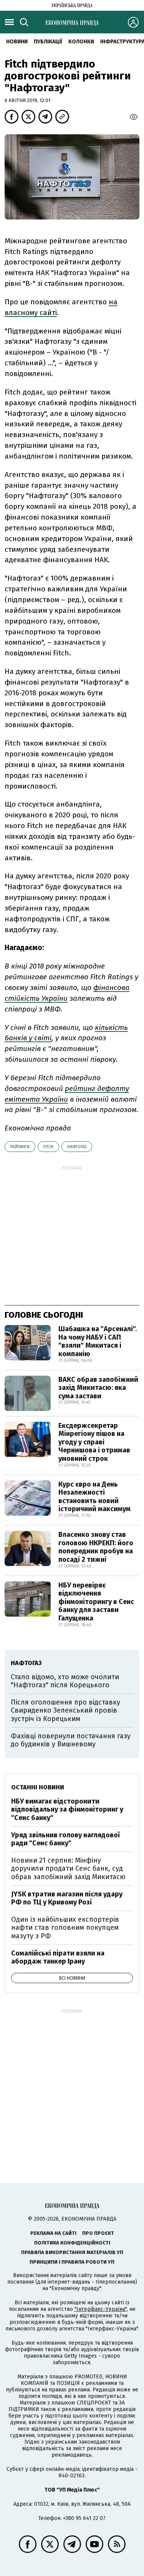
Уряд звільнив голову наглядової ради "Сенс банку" (65, 1839)
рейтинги (20, 1147)
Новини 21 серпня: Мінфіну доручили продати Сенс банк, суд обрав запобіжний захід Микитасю (68, 1869)
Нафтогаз (77, 1147)
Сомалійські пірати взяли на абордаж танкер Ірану (58, 1957)
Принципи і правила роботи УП (72, 2262)
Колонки (81, 42)
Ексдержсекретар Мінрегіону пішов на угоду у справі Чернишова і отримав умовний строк (94, 1442)
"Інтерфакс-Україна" (101, 2309)
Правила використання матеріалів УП (72, 2252)
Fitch (48, 1147)
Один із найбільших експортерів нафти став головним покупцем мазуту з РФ (65, 1928)
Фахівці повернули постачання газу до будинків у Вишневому (71, 1740)
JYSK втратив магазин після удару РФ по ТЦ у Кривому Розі (67, 1898)
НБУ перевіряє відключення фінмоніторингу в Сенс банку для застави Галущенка (96, 1602)
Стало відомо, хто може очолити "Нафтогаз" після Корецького (65, 1681)
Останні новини (38, 1787)
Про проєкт (98, 2233)
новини (17, 42)
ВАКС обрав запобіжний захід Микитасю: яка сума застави (98, 1388)
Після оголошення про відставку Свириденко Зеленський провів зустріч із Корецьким (65, 1710)
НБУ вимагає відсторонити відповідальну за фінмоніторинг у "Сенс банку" (67, 1809)
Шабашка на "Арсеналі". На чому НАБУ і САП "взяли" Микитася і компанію (98, 1341)
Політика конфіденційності (72, 2243)
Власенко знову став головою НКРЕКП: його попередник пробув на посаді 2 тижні (96, 1547)
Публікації (48, 42)
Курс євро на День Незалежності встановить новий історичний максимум (94, 1497)
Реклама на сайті (53, 2233)
